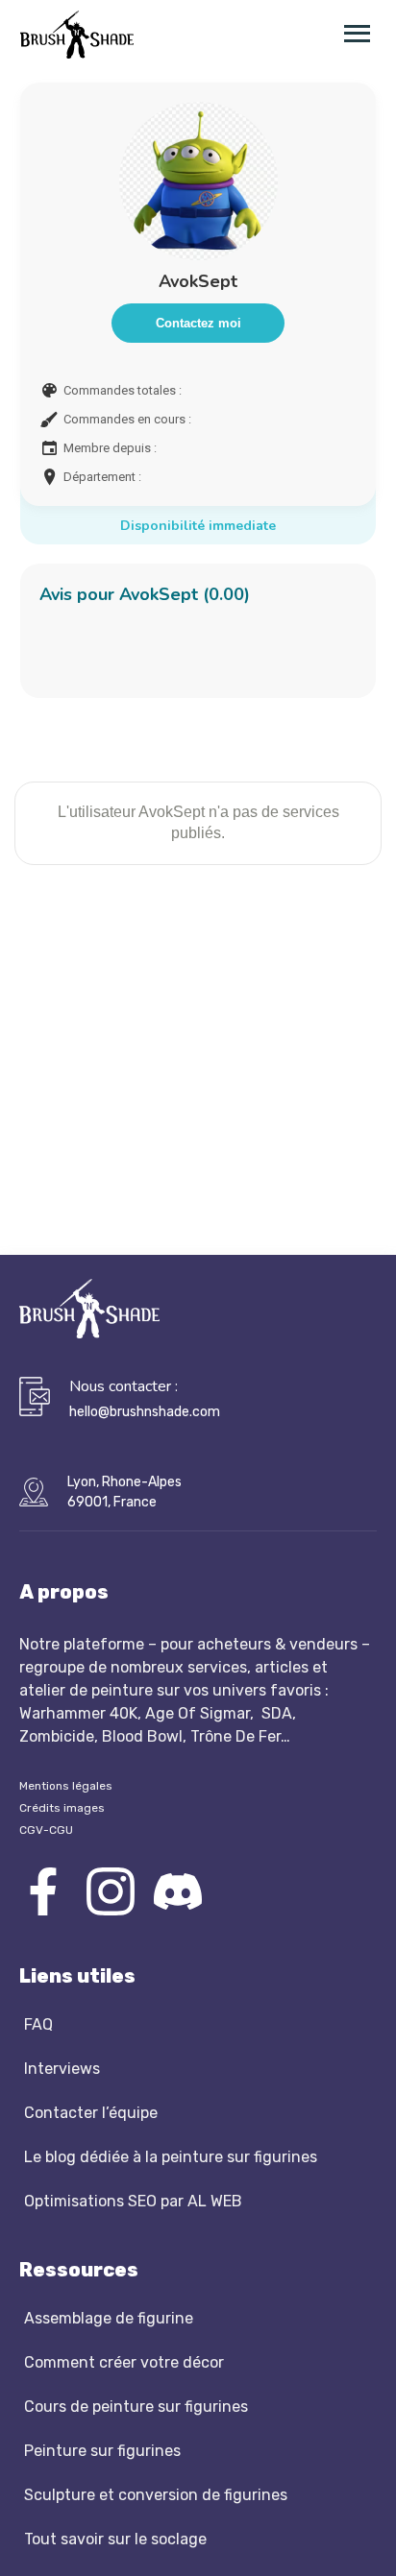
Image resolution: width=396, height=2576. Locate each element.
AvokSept (198, 281)
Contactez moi (198, 323)
